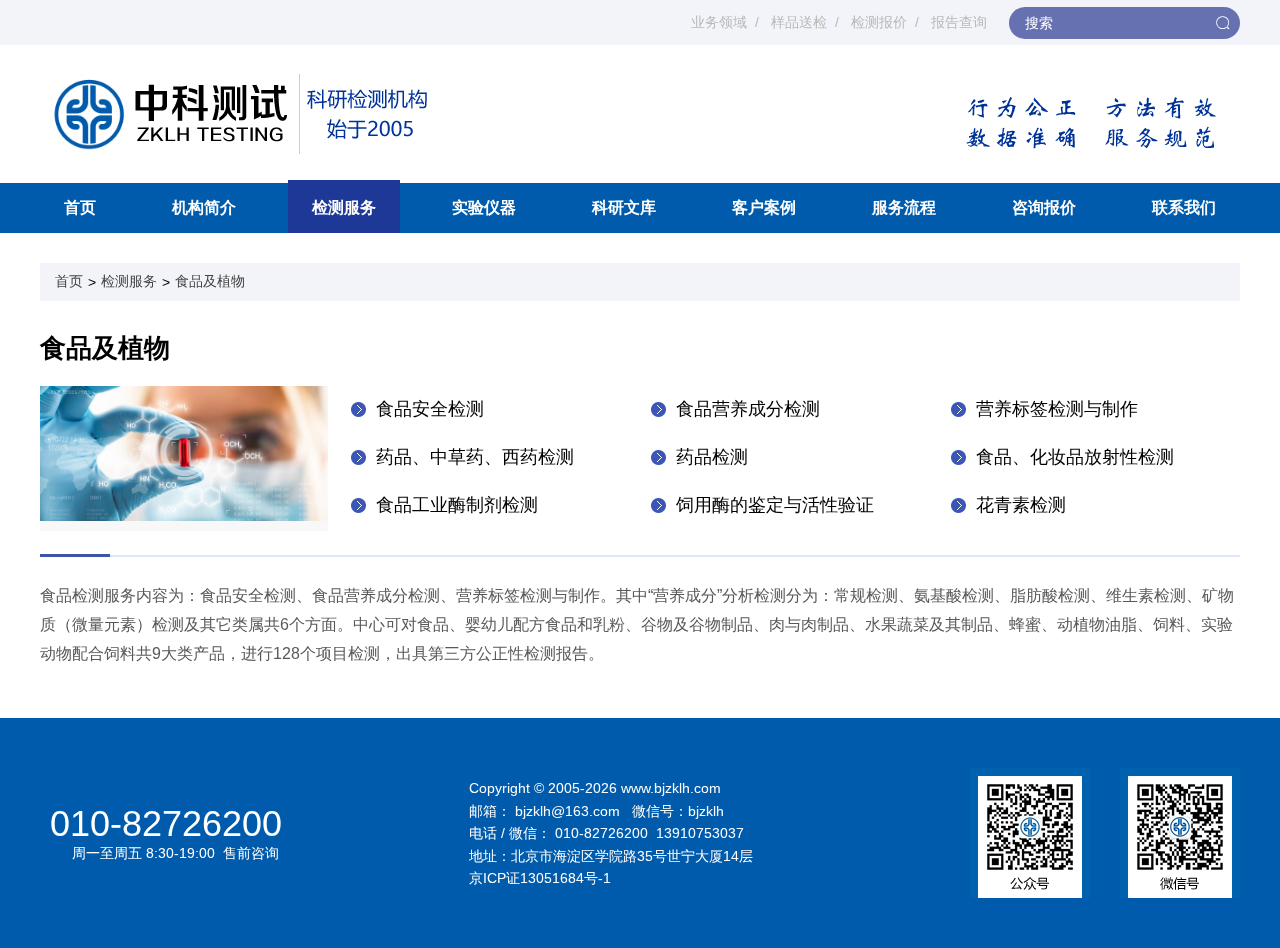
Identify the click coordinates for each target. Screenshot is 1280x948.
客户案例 (764, 207)
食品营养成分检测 (748, 409)
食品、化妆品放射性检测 (1075, 457)
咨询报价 (1044, 207)
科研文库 (624, 207)
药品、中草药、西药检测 (475, 457)
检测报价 (879, 22)
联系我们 (1184, 207)
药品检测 (712, 457)
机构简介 (204, 207)
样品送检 (799, 22)
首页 (80, 207)
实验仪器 (484, 207)
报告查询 (959, 22)
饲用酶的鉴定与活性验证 (775, 505)
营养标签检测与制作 (1057, 409)
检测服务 (344, 207)
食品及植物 (210, 281)
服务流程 (904, 207)
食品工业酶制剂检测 (457, 505)
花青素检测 (1021, 505)
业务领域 (719, 22)
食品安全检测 (430, 409)
